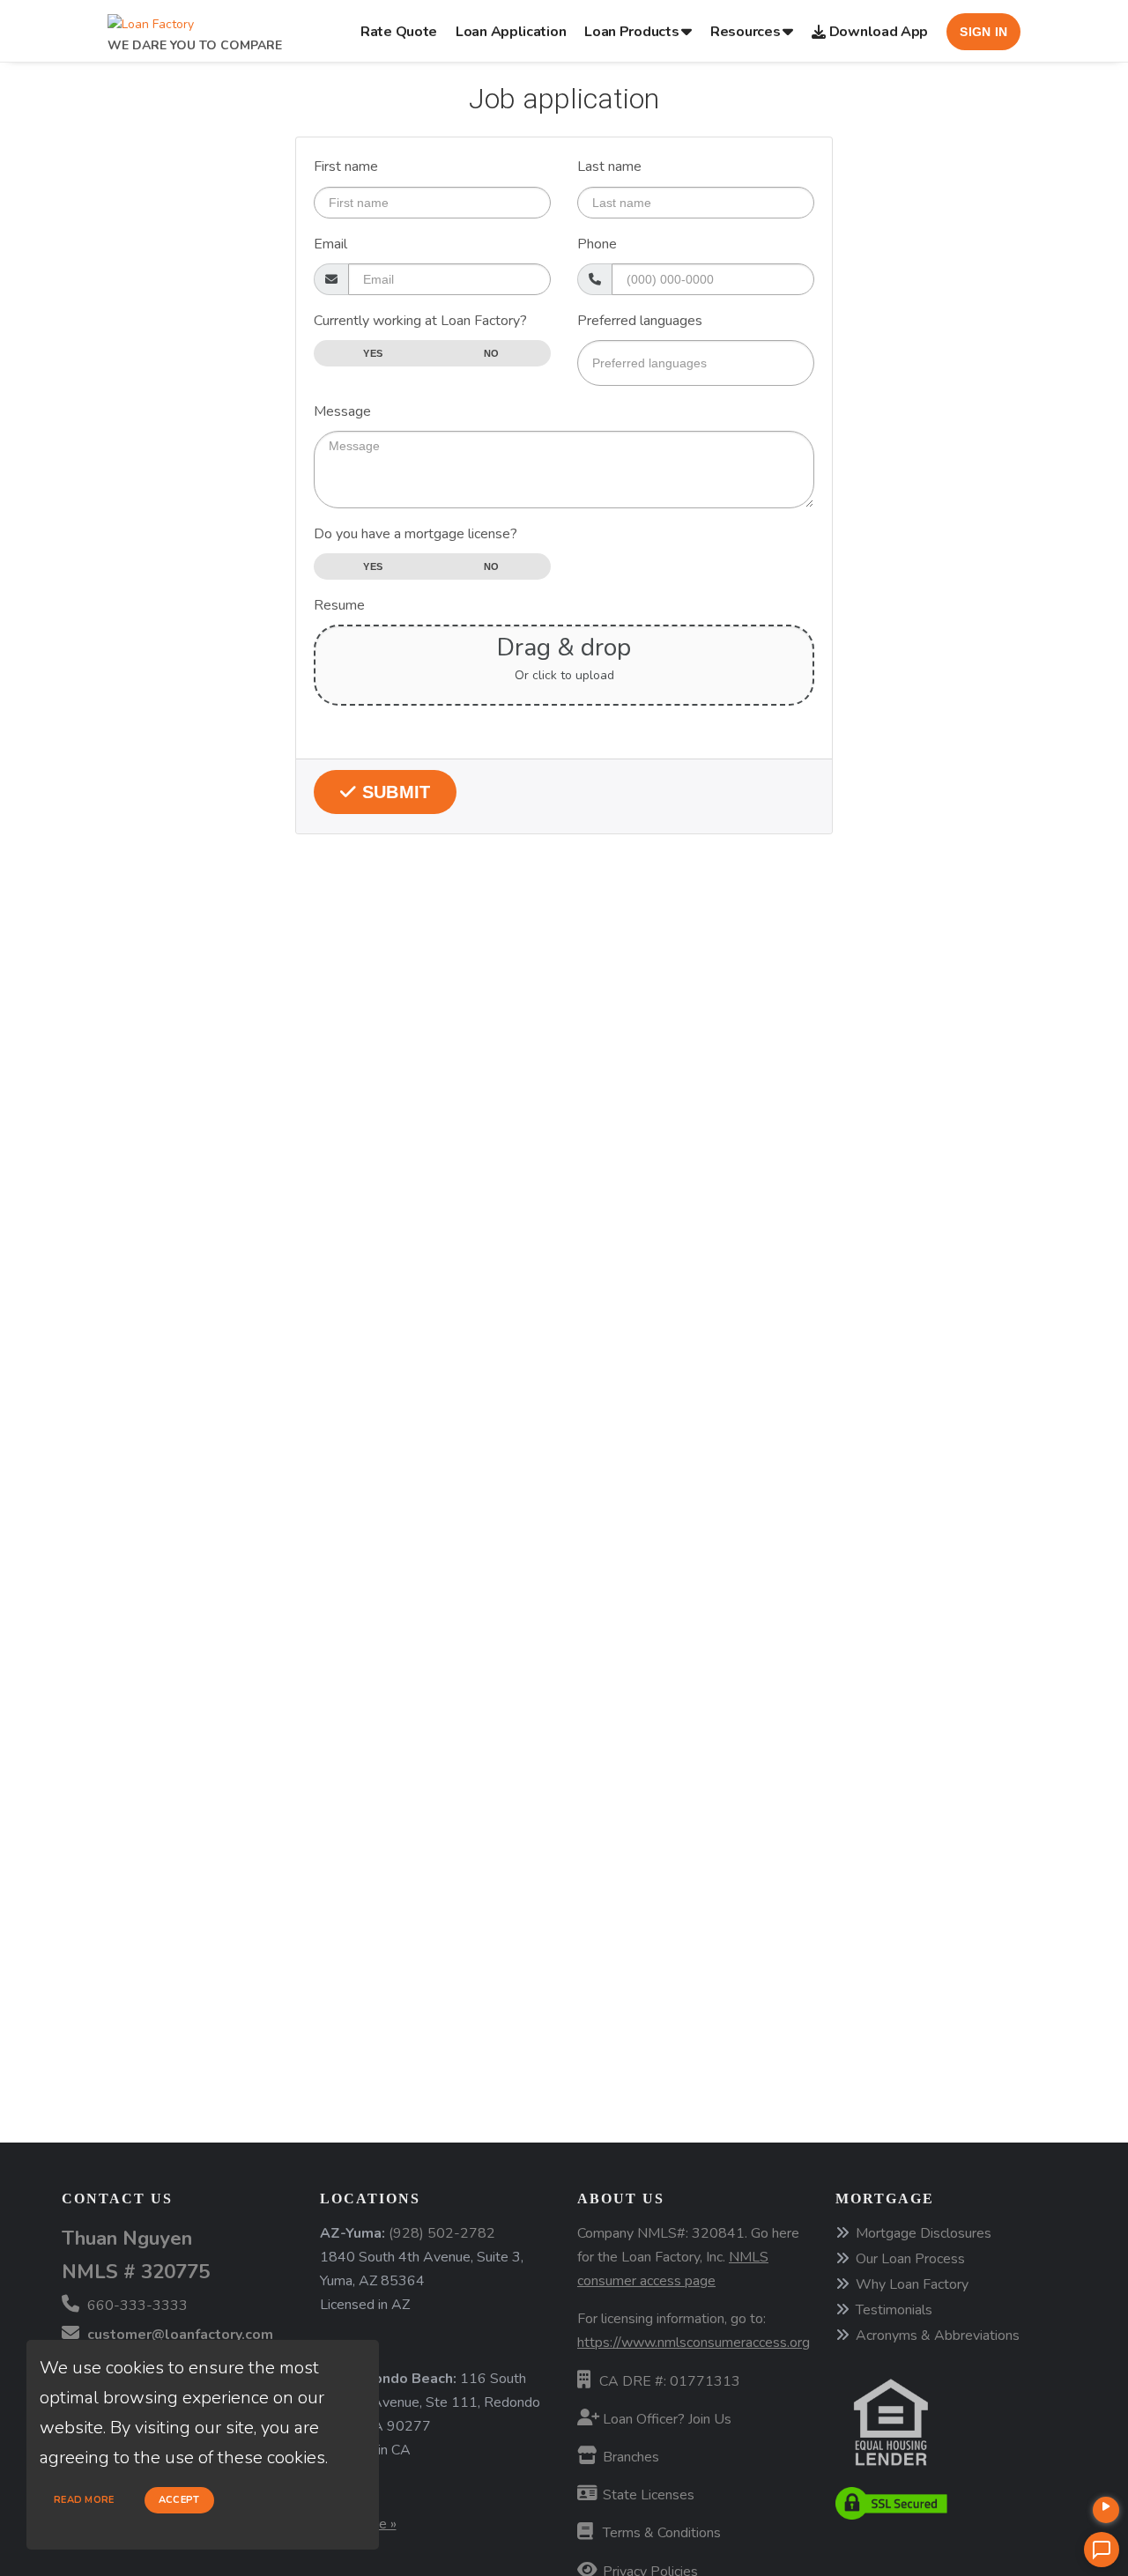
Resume (339, 605)
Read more (84, 2500)
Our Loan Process (910, 2259)
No (492, 353)
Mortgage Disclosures (924, 2233)
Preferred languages (640, 321)
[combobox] (696, 363)
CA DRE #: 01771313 (670, 2381)
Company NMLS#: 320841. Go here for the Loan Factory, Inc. (688, 2257)
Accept (179, 2500)
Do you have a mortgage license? (416, 534)
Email (330, 244)
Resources (745, 32)
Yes (373, 353)
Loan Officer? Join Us (665, 2419)
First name (346, 167)
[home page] (151, 20)
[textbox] (696, 363)
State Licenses (647, 2495)
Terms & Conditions (660, 2533)
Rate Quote (399, 32)
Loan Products (631, 32)
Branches (629, 2457)
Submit (393, 792)
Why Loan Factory (912, 2284)
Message (342, 411)
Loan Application (511, 32)
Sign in (983, 32)
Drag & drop (564, 648)
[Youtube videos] (1106, 2510)
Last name (609, 167)
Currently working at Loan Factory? (420, 321)
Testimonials (894, 2310)
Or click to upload (564, 676)
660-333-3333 (136, 2306)
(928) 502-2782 (442, 2233)
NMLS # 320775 (136, 2272)
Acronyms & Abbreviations (938, 2335)
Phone (597, 244)
